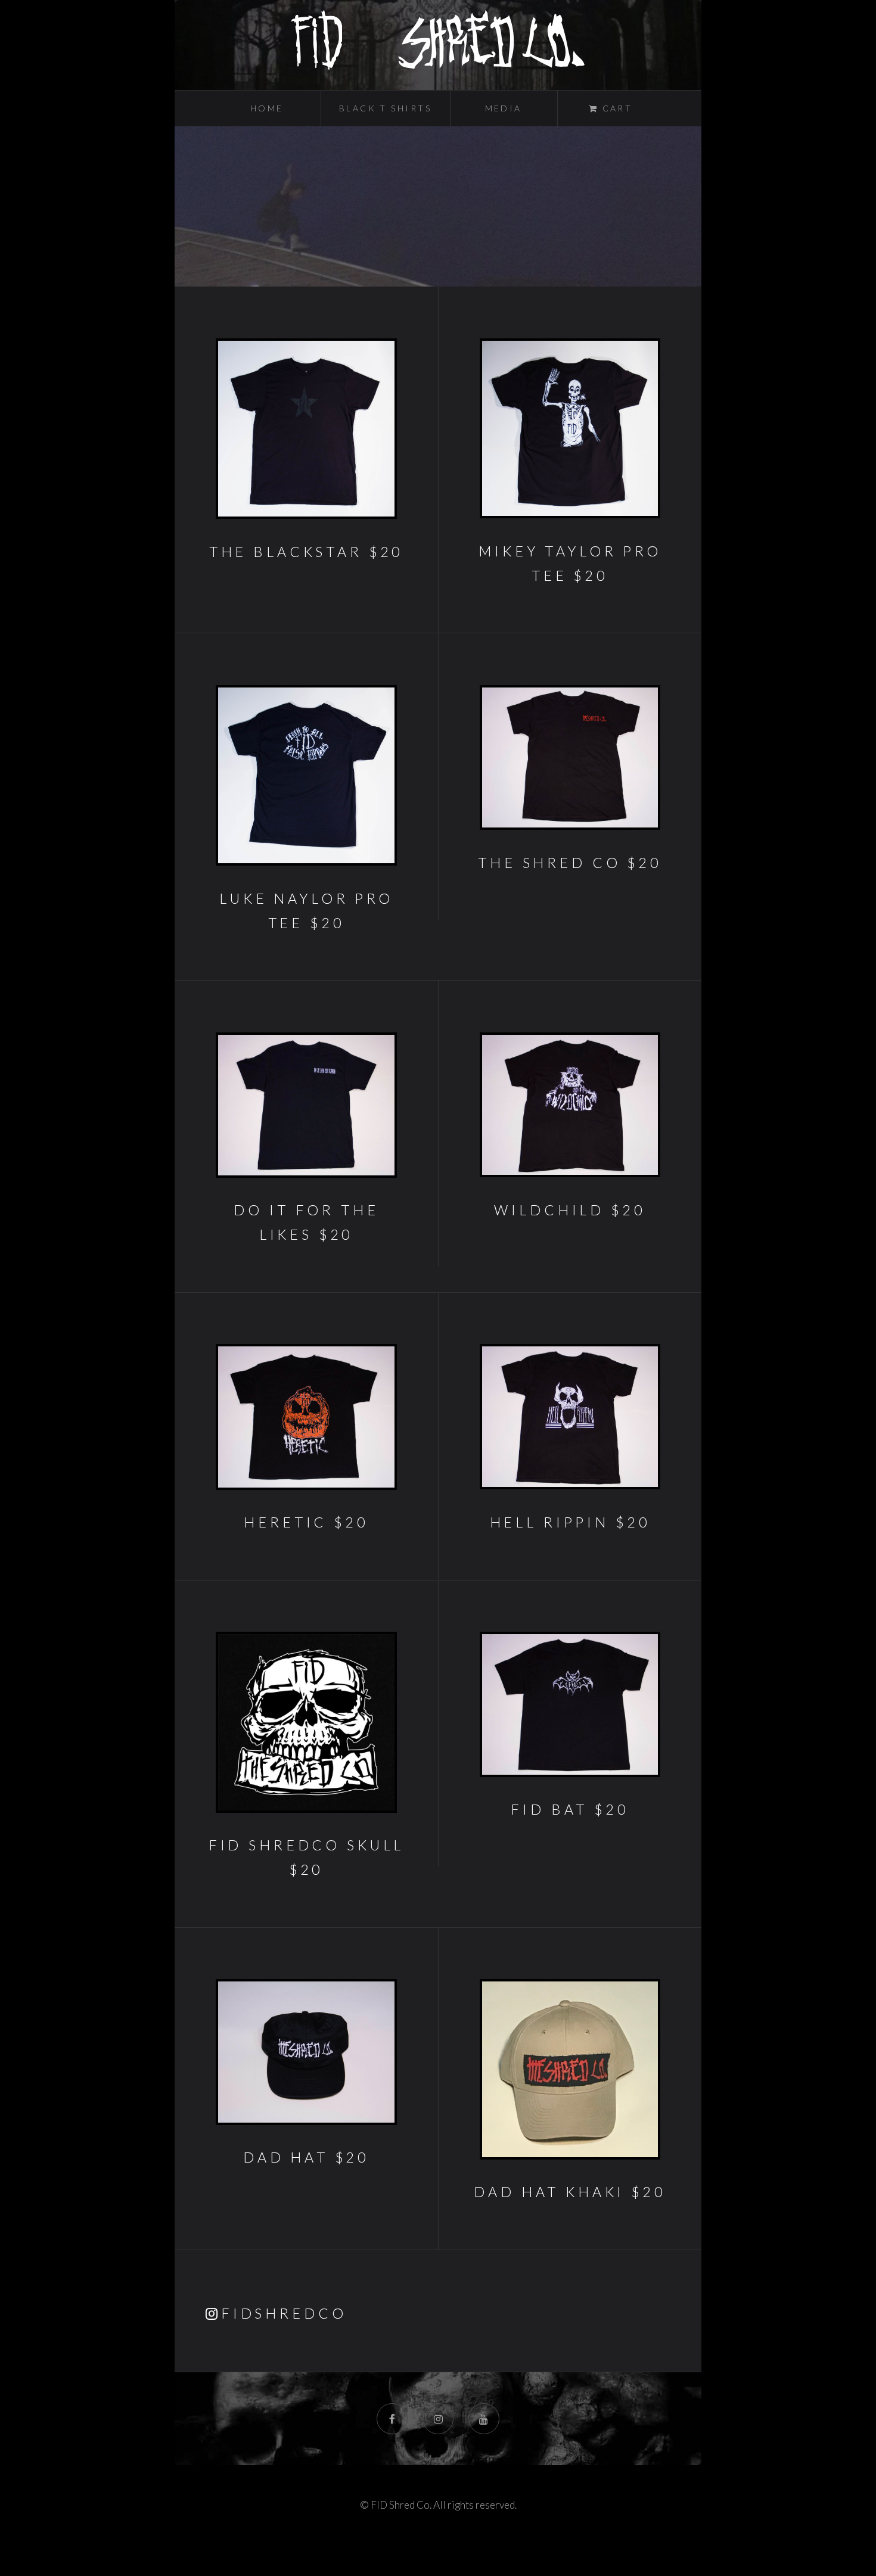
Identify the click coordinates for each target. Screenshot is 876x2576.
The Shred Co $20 (570, 863)
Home (267, 108)
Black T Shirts (386, 108)
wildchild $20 (570, 1210)
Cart (615, 108)
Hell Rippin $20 (570, 1522)
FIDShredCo (284, 2313)
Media (504, 108)
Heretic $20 (306, 1522)
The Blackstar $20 (306, 552)
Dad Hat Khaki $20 (570, 2192)
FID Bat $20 (570, 1809)
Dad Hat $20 (306, 2157)
